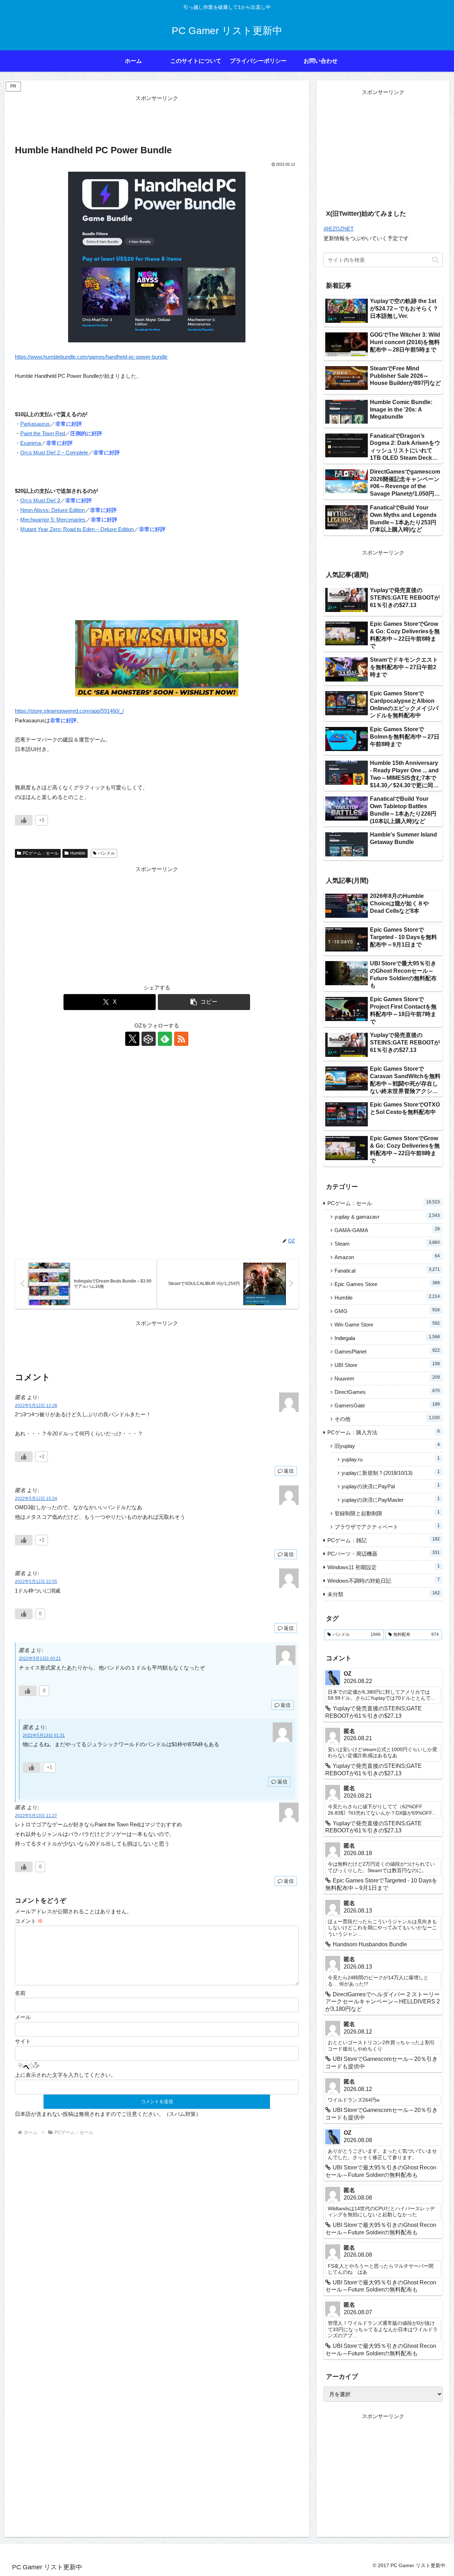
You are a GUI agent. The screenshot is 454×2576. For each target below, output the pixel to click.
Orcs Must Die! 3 (40, 500)
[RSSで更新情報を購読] (181, 1039)
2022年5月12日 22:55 (36, 1582)
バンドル (106, 853)
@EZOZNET (339, 229)
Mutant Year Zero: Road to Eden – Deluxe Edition (77, 529)
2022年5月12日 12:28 (36, 1406)
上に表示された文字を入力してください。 (65, 2075)
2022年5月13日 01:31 (44, 1736)
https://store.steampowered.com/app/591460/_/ (69, 711)
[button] (204, 1002)
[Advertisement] (157, 119)
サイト (23, 2041)
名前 (20, 1993)
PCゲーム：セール (41, 853)
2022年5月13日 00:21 (40, 1659)
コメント (29, 1921)
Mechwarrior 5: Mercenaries (53, 520)
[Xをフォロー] (132, 1039)
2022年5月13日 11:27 (36, 1816)
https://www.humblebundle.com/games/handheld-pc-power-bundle (91, 357)
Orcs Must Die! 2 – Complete (54, 453)
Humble (78, 853)
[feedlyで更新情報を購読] (165, 1039)
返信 (289, 1471)
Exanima (31, 443)
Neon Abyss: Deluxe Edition (52, 510)
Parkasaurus (35, 424)
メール (23, 2017)
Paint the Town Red (43, 433)
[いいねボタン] (24, 820)
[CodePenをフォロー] (149, 1039)
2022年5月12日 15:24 (36, 1499)
